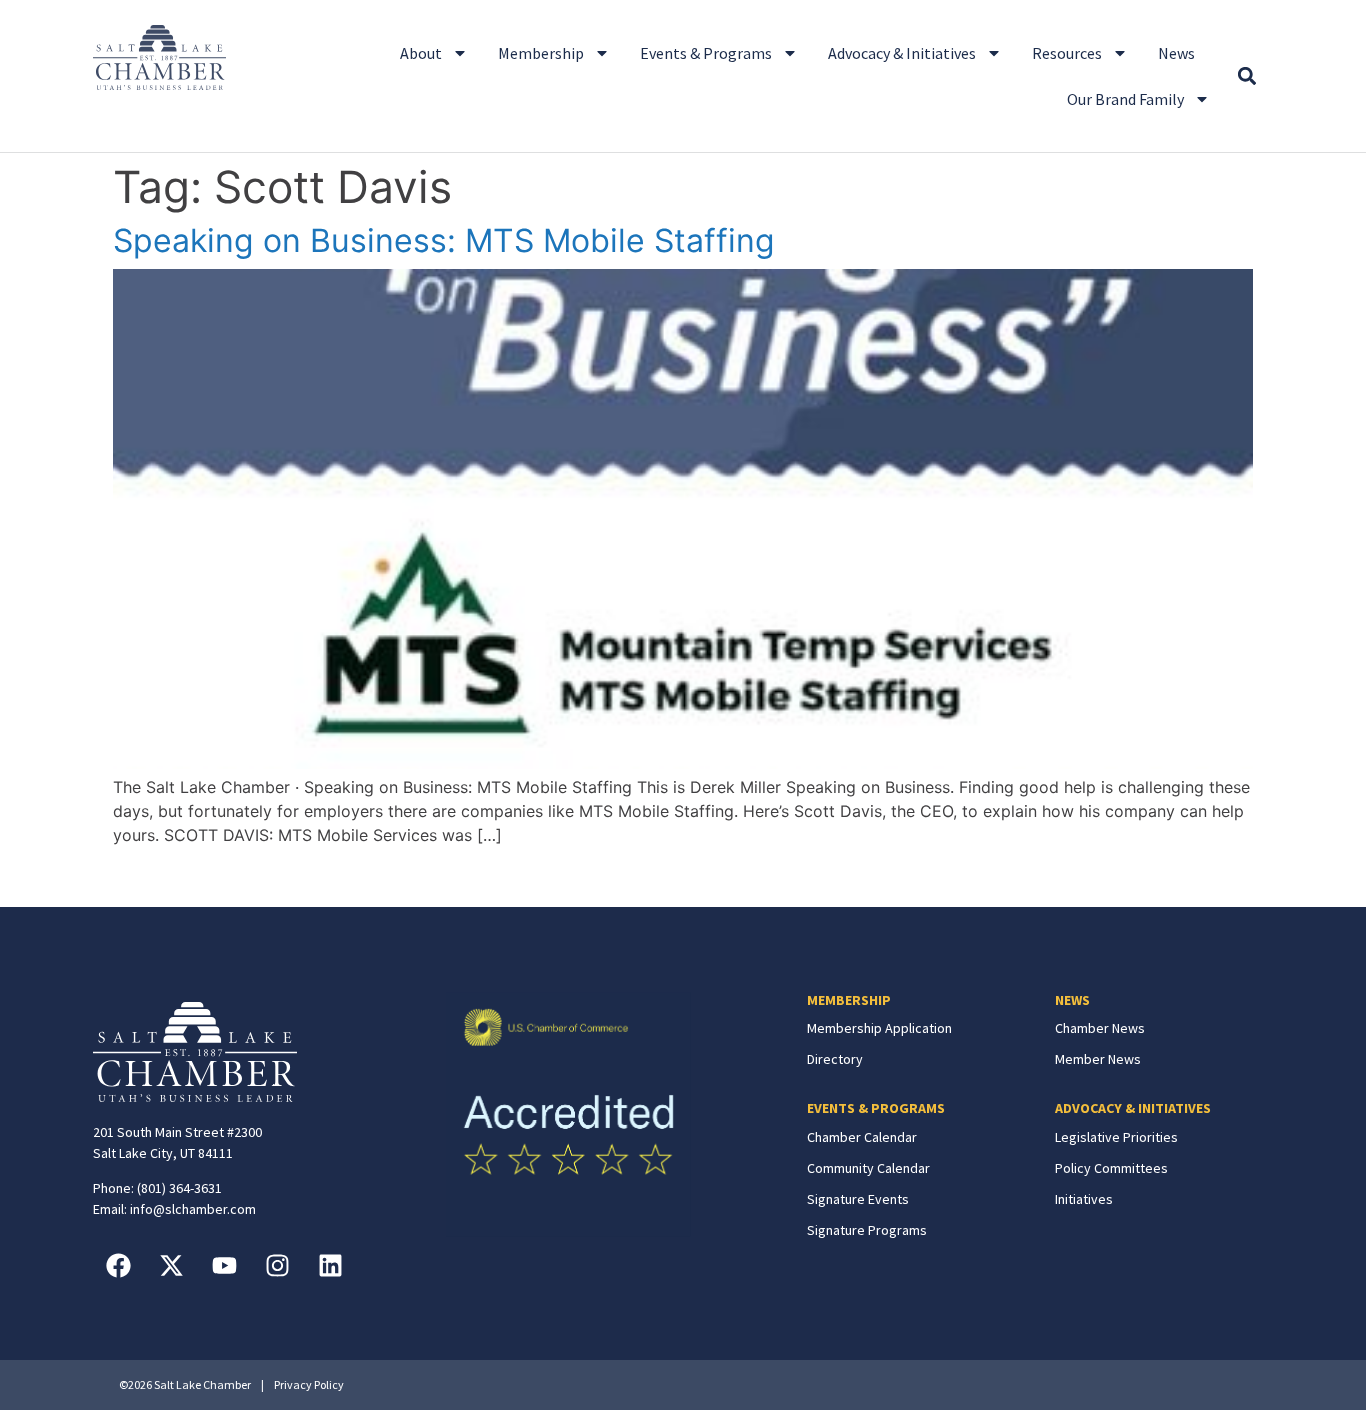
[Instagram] (277, 1265)
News (1176, 53)
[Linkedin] (330, 1265)
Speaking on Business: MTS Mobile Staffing (444, 240)
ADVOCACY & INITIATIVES (1133, 1108)
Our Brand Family (1125, 99)
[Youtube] (224, 1265)
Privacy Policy (309, 1384)
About (421, 53)
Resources (1067, 53)
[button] (1246, 76)
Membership (541, 53)
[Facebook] (118, 1265)
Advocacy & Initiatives (902, 53)
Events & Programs (706, 53)
